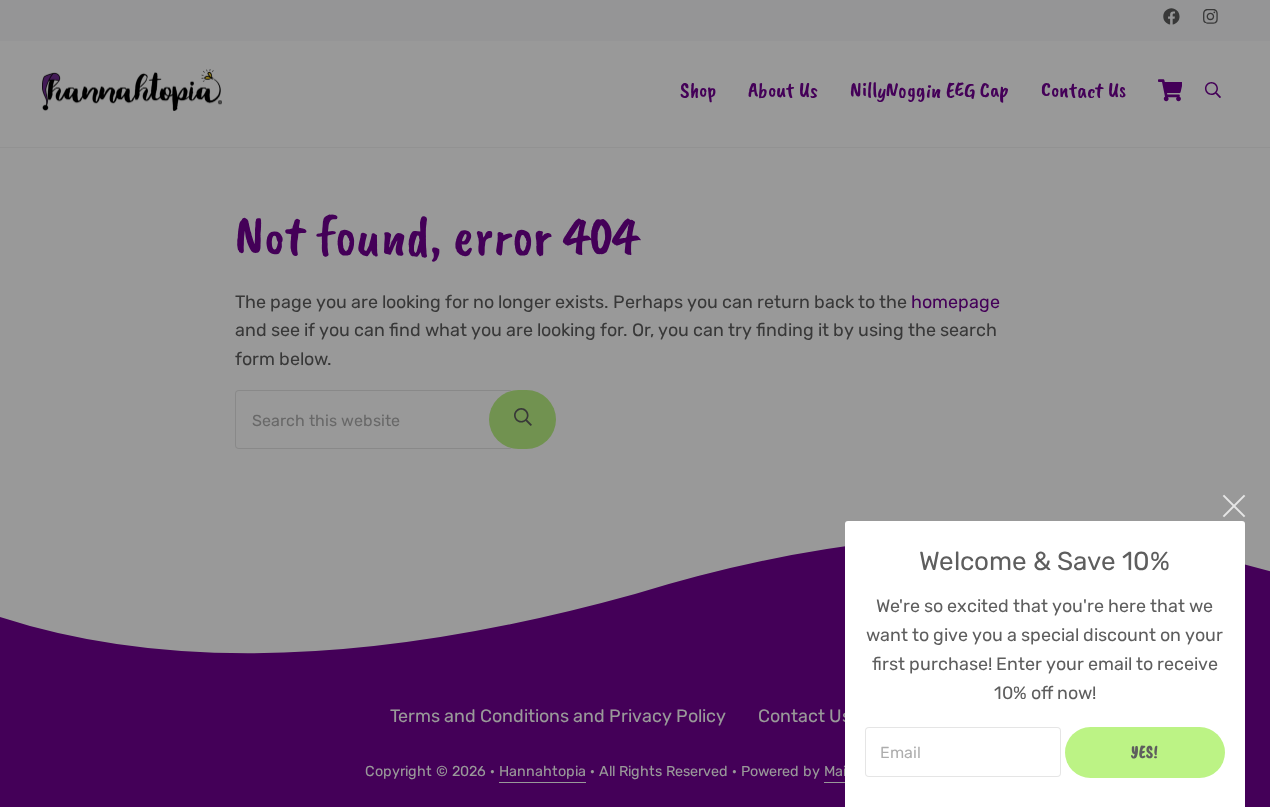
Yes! (1145, 752)
